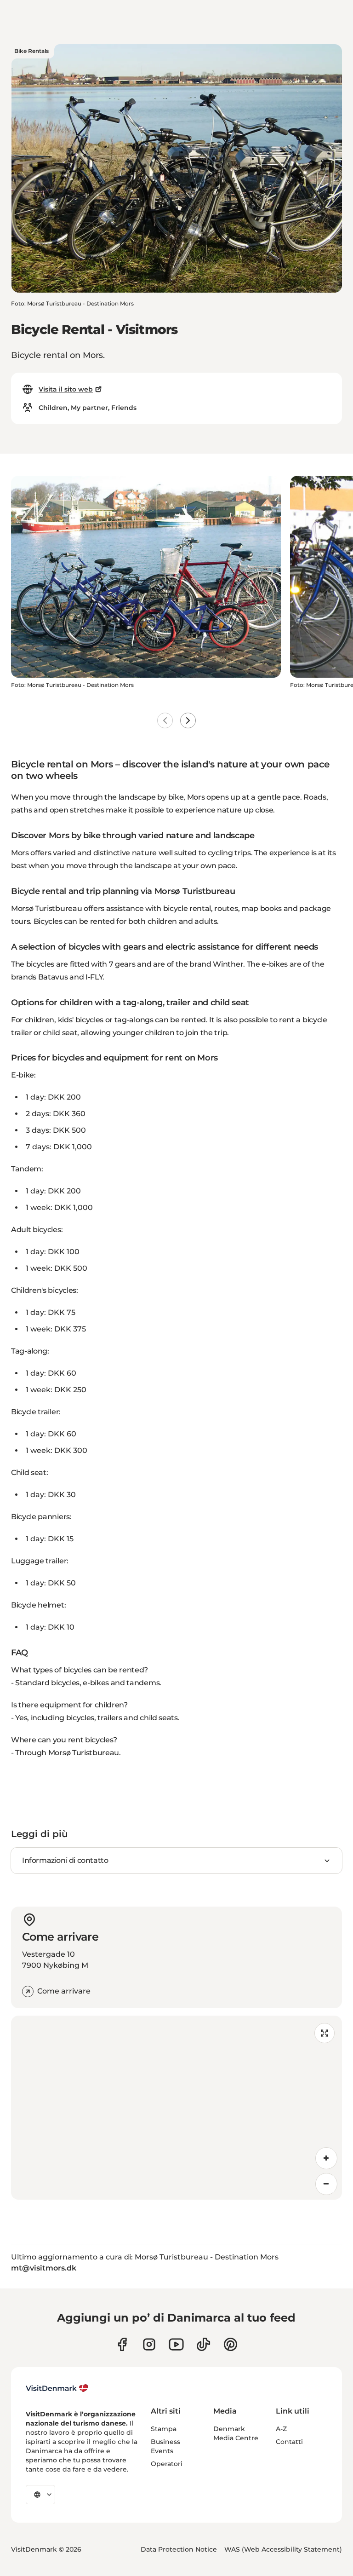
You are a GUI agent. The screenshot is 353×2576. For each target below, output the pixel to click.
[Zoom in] (326, 2158)
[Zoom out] (326, 2184)
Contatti (289, 2442)
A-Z (281, 2429)
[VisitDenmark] (57, 2388)
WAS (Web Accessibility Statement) (283, 2549)
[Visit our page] (149, 2344)
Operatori (167, 2464)
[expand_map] (325, 2033)
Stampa (164, 2429)
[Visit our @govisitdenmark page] (203, 2344)
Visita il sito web (66, 389)
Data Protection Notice (179, 2549)
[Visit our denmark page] (122, 2344)
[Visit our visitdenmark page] (176, 2344)
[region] (176, 2108)
